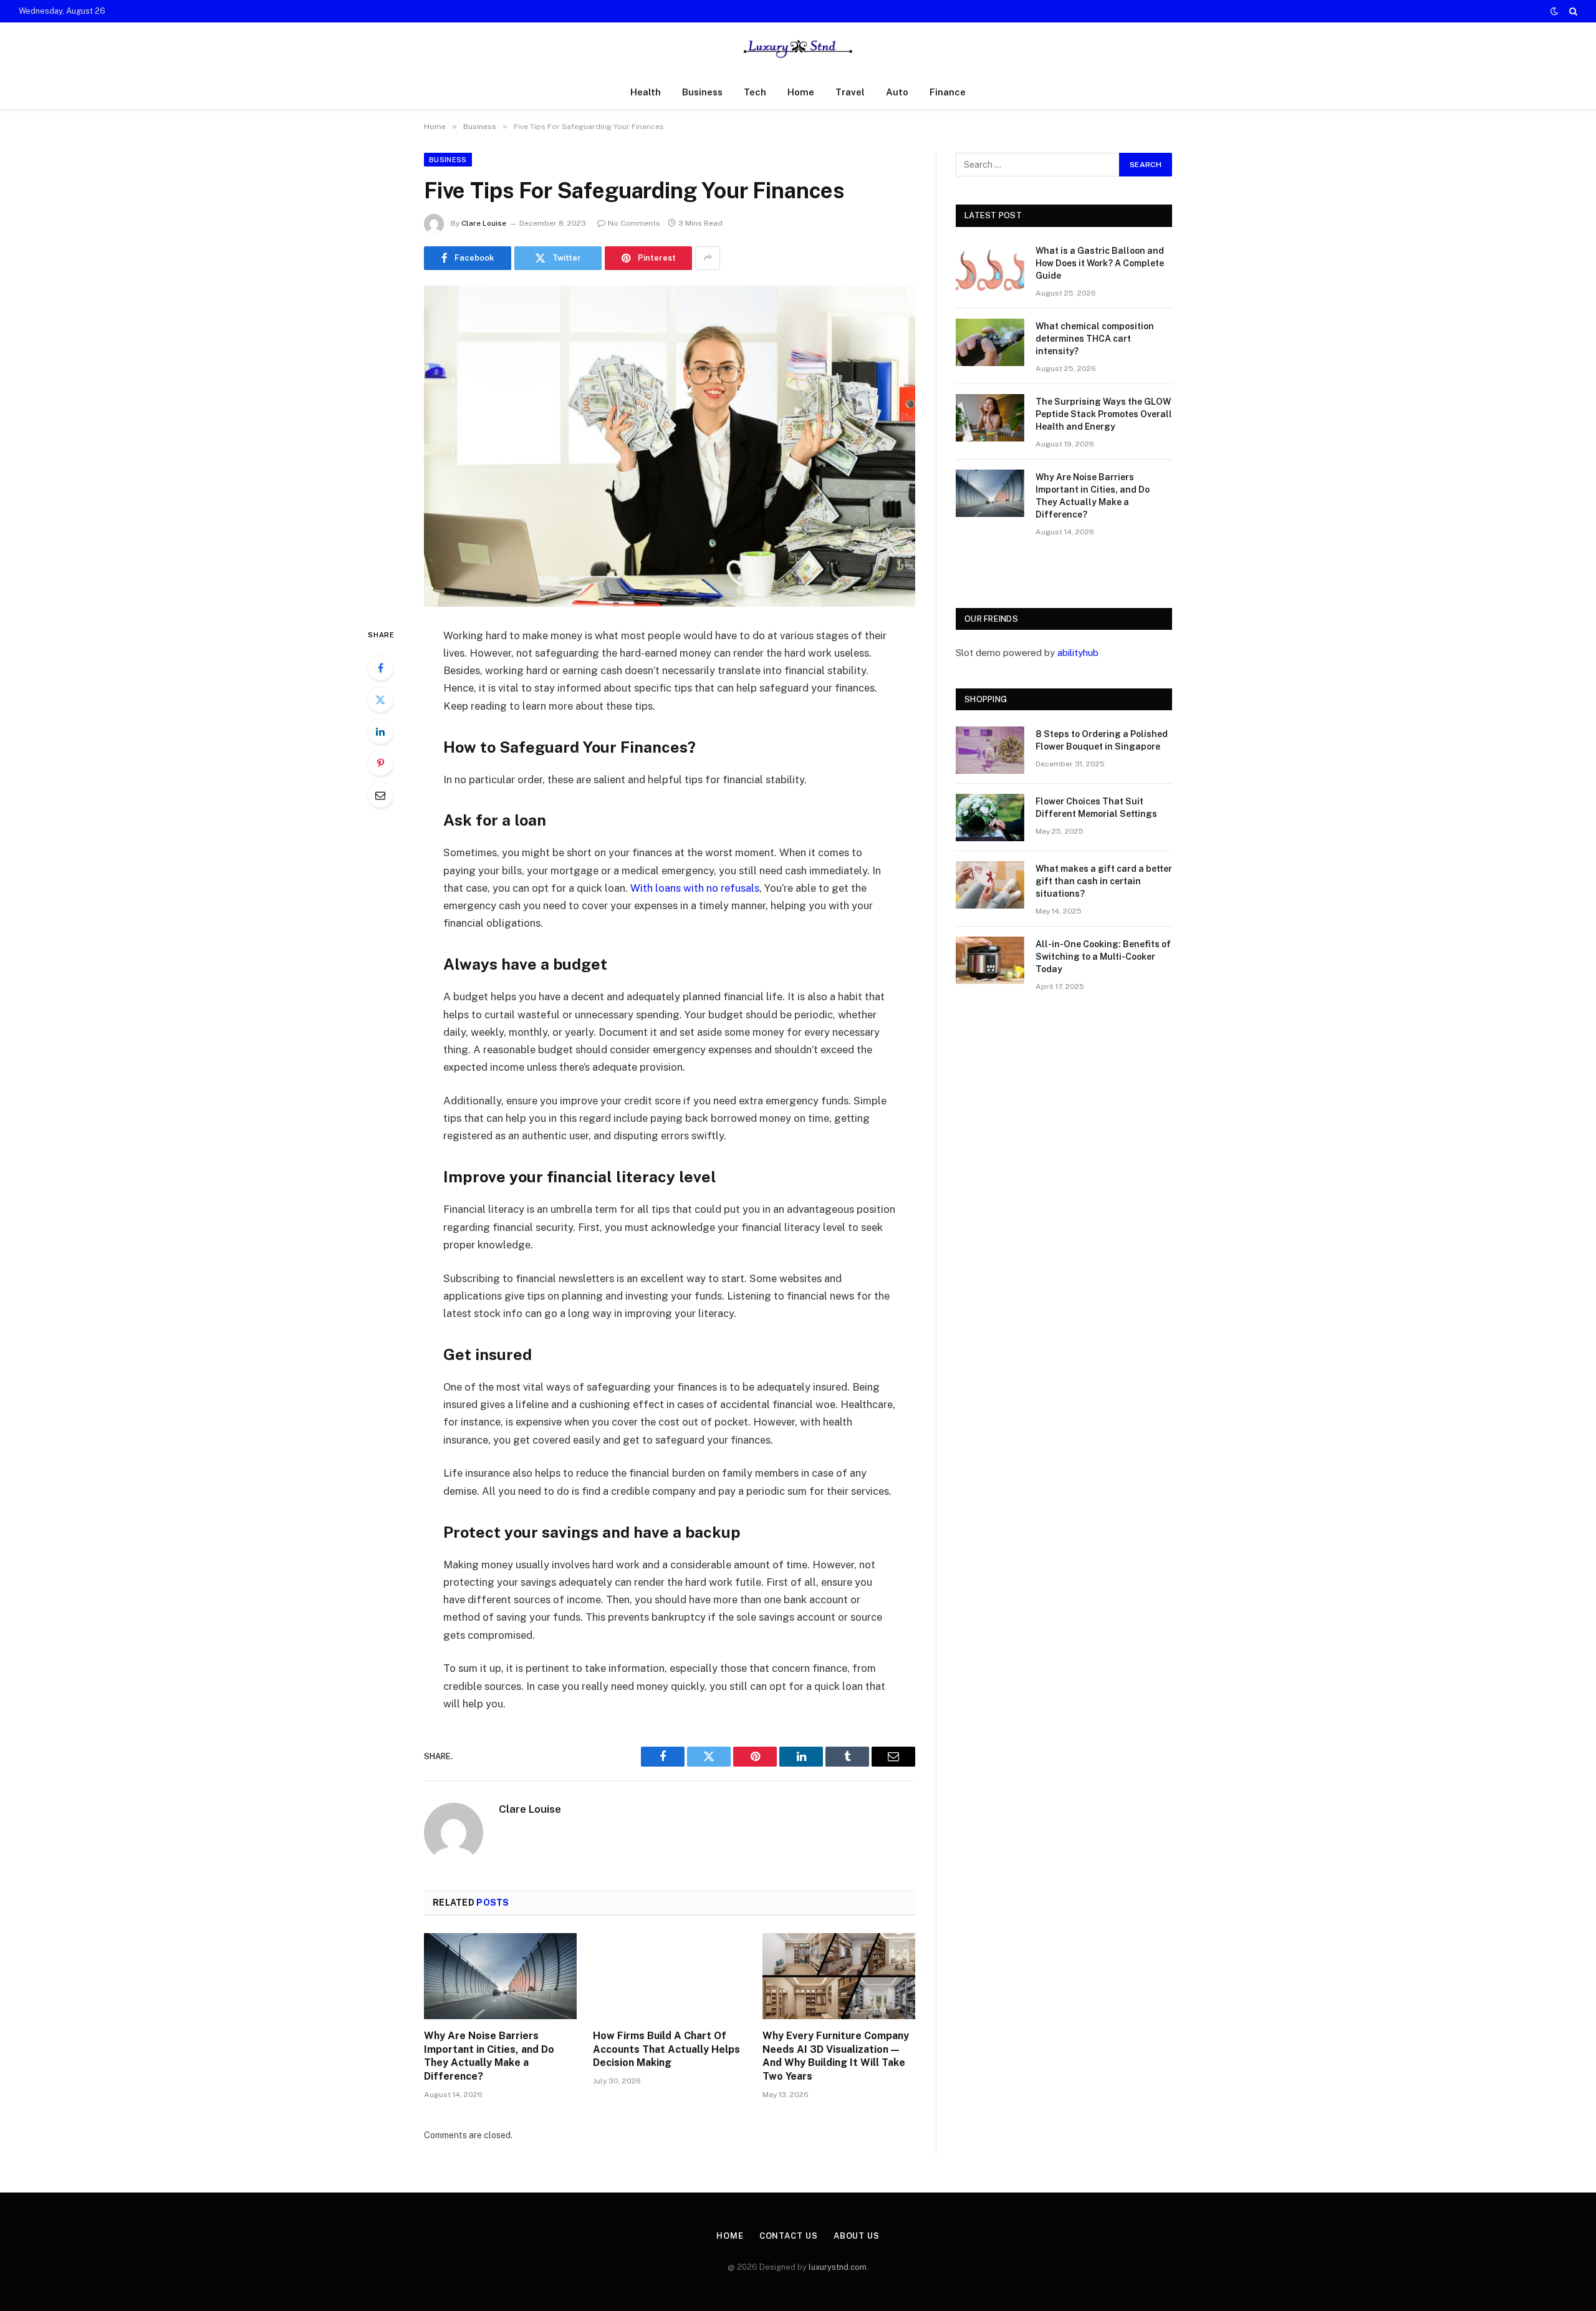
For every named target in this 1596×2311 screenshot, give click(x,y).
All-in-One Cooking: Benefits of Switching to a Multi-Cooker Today (1103, 957)
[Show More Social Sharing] (708, 258)
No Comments (634, 223)
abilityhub (1078, 653)
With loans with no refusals (695, 888)
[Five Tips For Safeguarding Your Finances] (670, 446)
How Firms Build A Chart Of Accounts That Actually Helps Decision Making (666, 2049)
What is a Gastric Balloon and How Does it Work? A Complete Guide (1100, 263)
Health (646, 92)
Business (702, 92)
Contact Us (789, 2236)
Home (801, 92)
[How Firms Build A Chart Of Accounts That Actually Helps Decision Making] (669, 1976)
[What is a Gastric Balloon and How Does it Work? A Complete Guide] (990, 267)
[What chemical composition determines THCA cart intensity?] (990, 342)
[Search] (1572, 11)
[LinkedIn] (380, 731)
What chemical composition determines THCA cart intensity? (1095, 339)
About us (857, 2236)
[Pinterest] (380, 763)
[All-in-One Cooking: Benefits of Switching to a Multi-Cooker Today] (990, 960)
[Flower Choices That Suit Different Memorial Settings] (990, 818)
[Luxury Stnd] (798, 49)
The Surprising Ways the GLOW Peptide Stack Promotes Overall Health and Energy (1104, 414)
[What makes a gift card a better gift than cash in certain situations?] (990, 885)
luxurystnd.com (838, 2267)
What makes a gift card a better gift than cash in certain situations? (1104, 881)
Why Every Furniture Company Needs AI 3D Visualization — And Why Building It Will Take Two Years (836, 2056)
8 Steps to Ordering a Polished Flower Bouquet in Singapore (1102, 740)
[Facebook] (380, 668)
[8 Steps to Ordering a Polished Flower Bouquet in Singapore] (990, 750)
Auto (897, 92)
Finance (948, 92)
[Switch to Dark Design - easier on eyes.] (1554, 11)
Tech (755, 92)
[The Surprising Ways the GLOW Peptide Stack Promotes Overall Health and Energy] (990, 418)
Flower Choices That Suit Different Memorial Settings (1096, 808)
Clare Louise (484, 223)
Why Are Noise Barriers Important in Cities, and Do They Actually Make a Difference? (489, 2056)
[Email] (380, 795)
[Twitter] (380, 700)
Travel (850, 92)
